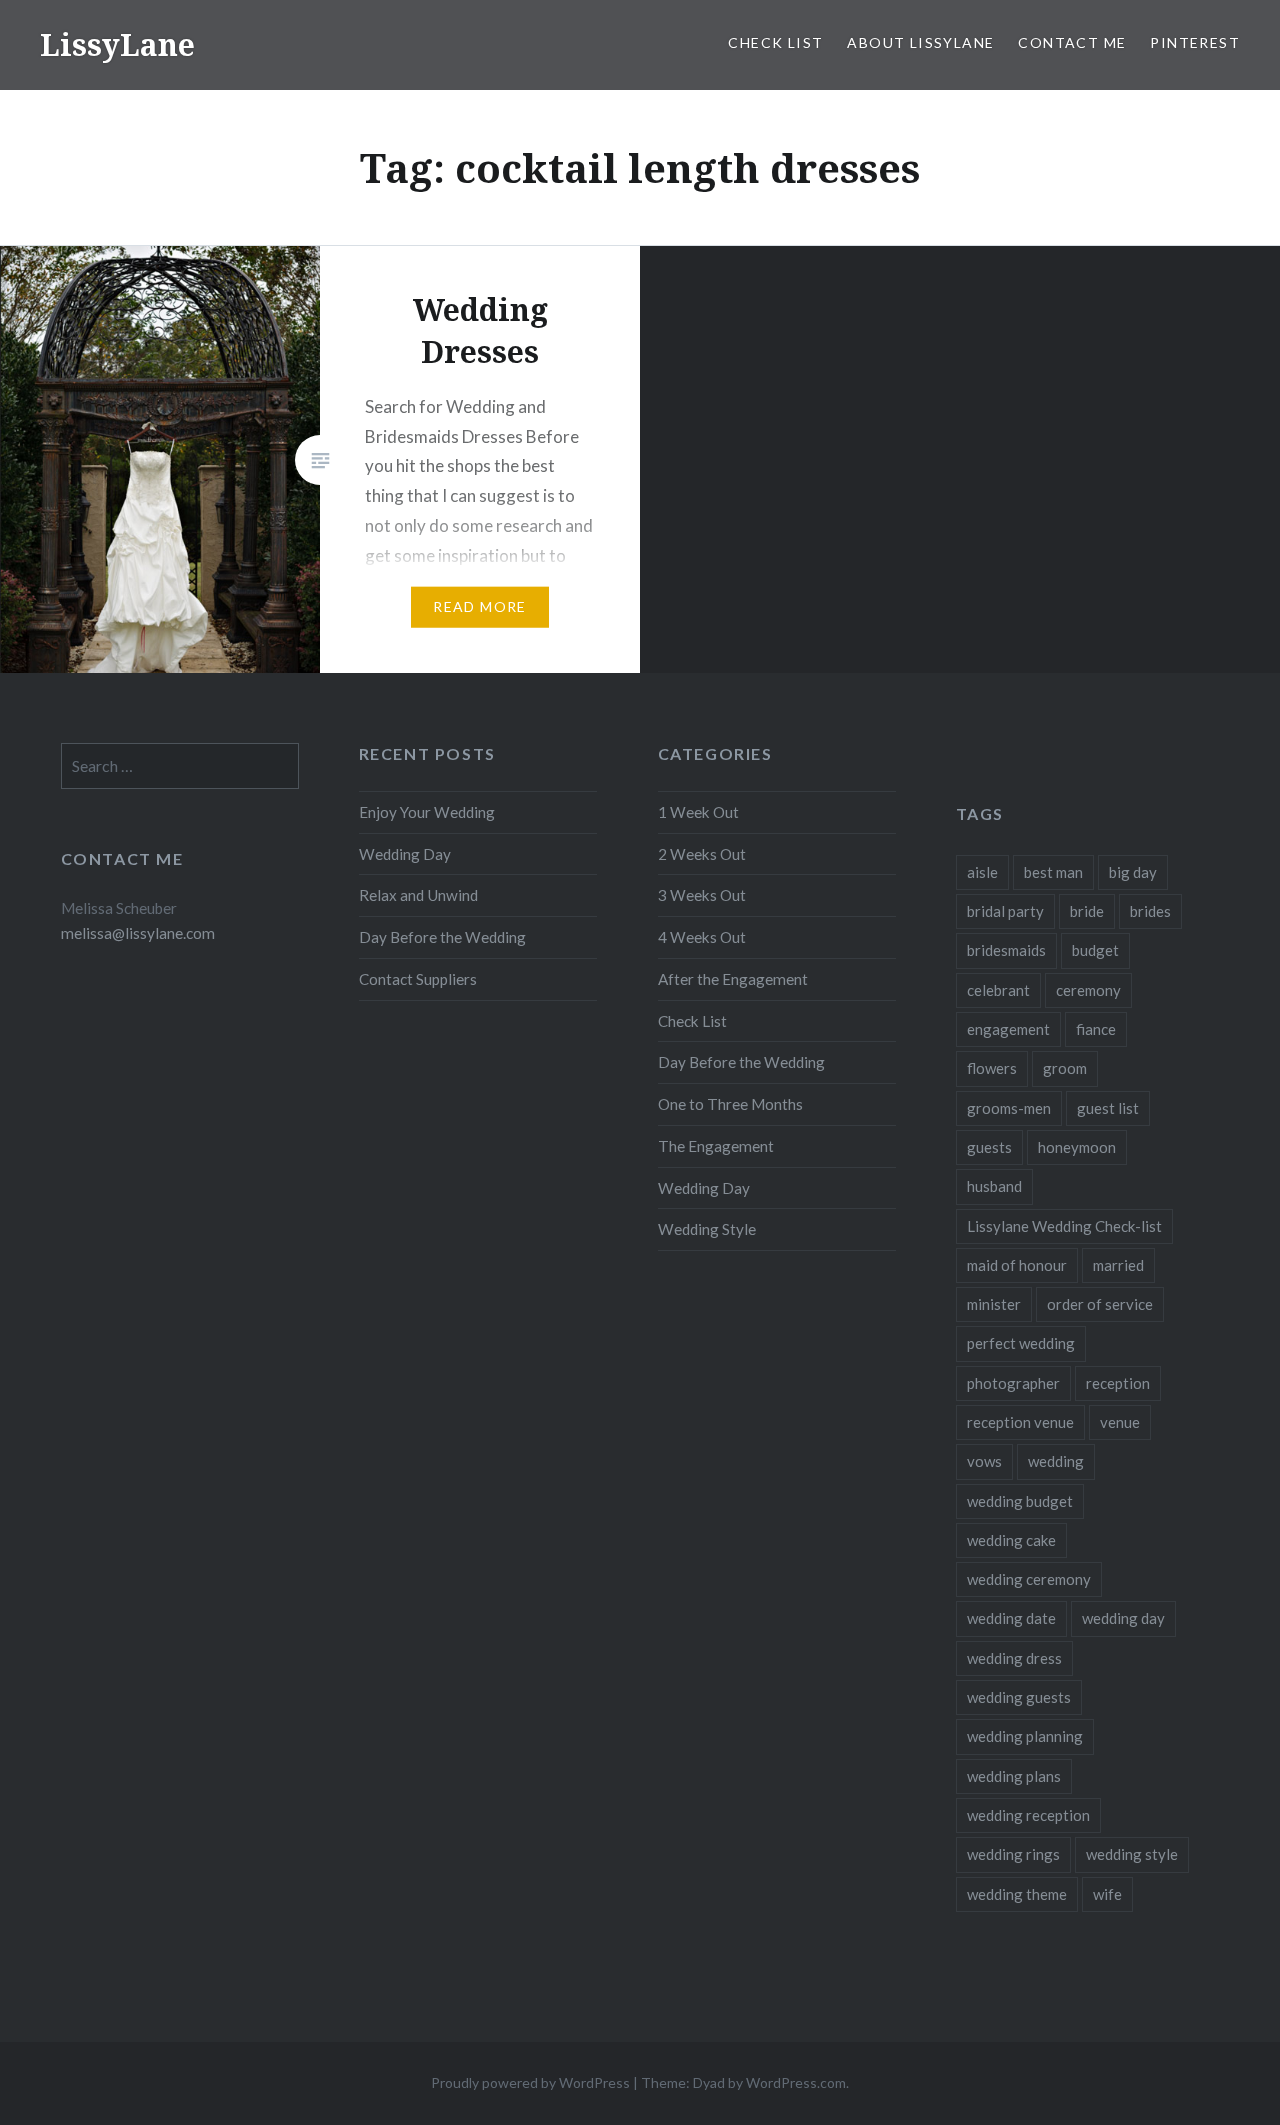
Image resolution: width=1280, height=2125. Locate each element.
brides (1150, 911)
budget (1095, 950)
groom (1065, 1068)
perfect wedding (1021, 1343)
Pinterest (1195, 42)
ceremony (1088, 990)
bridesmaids (1006, 950)
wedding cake (1011, 1540)
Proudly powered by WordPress (530, 2082)
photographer (1013, 1383)
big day (1133, 872)
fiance (1096, 1029)
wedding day (1123, 1618)
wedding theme (1017, 1894)
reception (1118, 1383)
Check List (775, 42)
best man (1053, 872)
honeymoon (1077, 1147)
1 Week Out (698, 812)
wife (1107, 1894)
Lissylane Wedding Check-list (1064, 1226)
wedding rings (1013, 1854)
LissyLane (117, 44)
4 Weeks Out (702, 937)
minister (994, 1304)
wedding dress (1014, 1658)
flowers (992, 1068)
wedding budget (1020, 1501)
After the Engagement (733, 979)
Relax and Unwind (418, 895)
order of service (1100, 1304)
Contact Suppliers (418, 979)
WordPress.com (796, 2082)
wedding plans (1014, 1776)
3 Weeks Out (702, 895)
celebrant (998, 990)
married (1118, 1265)
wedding (1056, 1461)
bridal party (1005, 911)
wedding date (1011, 1618)
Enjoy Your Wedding (427, 812)
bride (1087, 911)
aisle (982, 872)
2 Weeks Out (702, 854)
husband (994, 1186)
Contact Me (1072, 42)
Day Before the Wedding (442, 937)
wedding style (1132, 1854)
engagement (1008, 1029)
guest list (1108, 1108)
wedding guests (1019, 1697)
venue (1120, 1422)
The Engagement (716, 1146)
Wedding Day (405, 854)
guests (989, 1147)
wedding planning (1025, 1736)
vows (984, 1461)
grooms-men (1009, 1108)
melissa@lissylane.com (138, 933)
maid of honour (1017, 1265)
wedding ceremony (1029, 1579)
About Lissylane (920, 42)
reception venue (1020, 1422)
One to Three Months (730, 1104)
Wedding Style (707, 1229)
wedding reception (1028, 1815)
